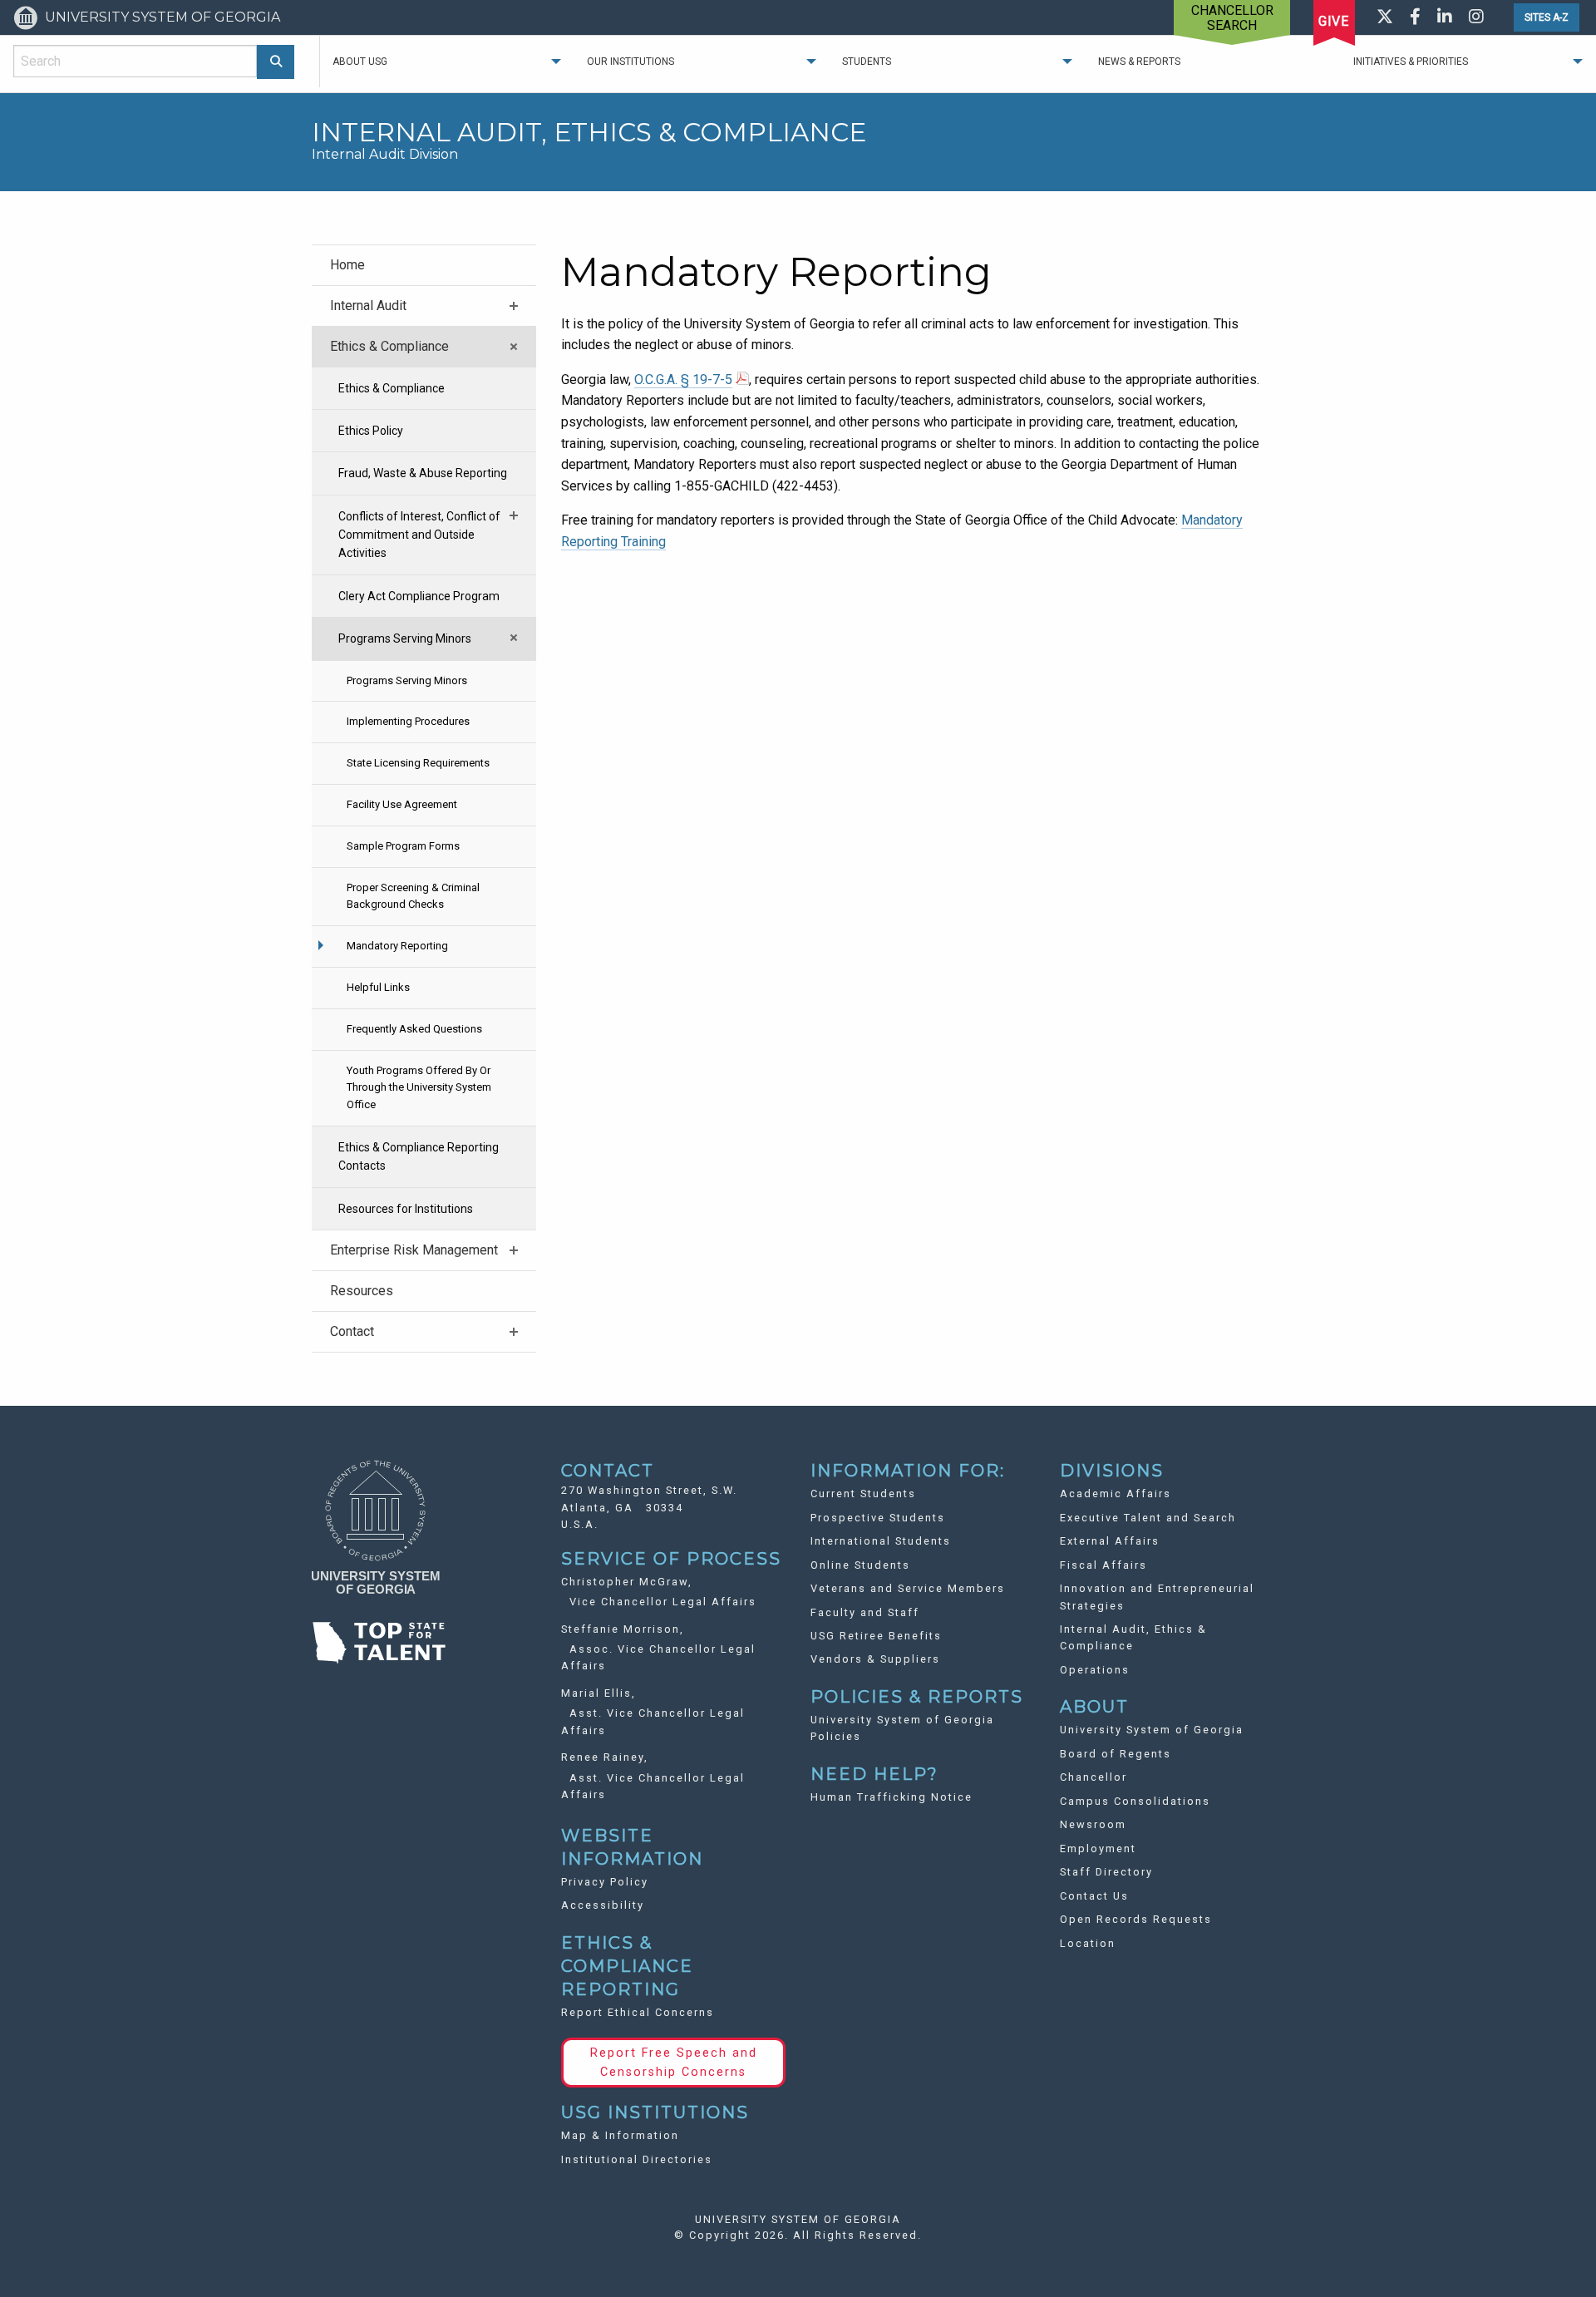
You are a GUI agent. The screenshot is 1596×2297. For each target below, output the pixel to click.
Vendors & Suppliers (875, 1659)
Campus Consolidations (1135, 1801)
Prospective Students (878, 1518)
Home (347, 265)
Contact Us (1094, 1896)
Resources (362, 1291)
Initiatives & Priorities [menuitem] (1411, 62)
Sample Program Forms (403, 846)
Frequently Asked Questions (414, 1029)
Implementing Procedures (408, 721)
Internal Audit (368, 306)
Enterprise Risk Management (414, 1250)
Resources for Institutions (406, 1209)
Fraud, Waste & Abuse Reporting (423, 473)
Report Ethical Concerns (638, 2012)
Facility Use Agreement (402, 804)
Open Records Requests (1136, 1919)
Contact (352, 1331)
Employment (1098, 1848)
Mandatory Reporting (397, 946)
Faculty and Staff (865, 1612)
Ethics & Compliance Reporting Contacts (419, 1156)
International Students (881, 1541)
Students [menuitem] (867, 62)
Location (1088, 1943)
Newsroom (1093, 1824)
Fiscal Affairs (1103, 1565)
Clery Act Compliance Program (419, 596)
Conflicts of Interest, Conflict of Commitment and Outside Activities (419, 535)
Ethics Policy (371, 431)
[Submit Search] (276, 62)
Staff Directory (1106, 1872)
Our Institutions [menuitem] (631, 62)
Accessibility (603, 1905)
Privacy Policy (605, 1882)
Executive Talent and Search (1148, 1518)
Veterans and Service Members (908, 1588)
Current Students (863, 1494)
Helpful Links (378, 987)
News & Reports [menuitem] (1139, 62)
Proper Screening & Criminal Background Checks (413, 896)
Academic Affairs (1116, 1494)
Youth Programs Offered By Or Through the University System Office (419, 1088)
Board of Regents (1116, 1754)
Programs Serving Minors (405, 638)
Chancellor (1094, 1777)
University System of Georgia (1152, 1730)
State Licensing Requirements (418, 763)
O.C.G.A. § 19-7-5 (683, 380)
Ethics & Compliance (389, 346)
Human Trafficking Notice (892, 1797)
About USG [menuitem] (360, 62)
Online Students (860, 1565)
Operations (1095, 1670)
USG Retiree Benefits (876, 1636)
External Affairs (1110, 1541)
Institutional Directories (637, 2159)
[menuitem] (424, 265)
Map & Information (620, 2135)
